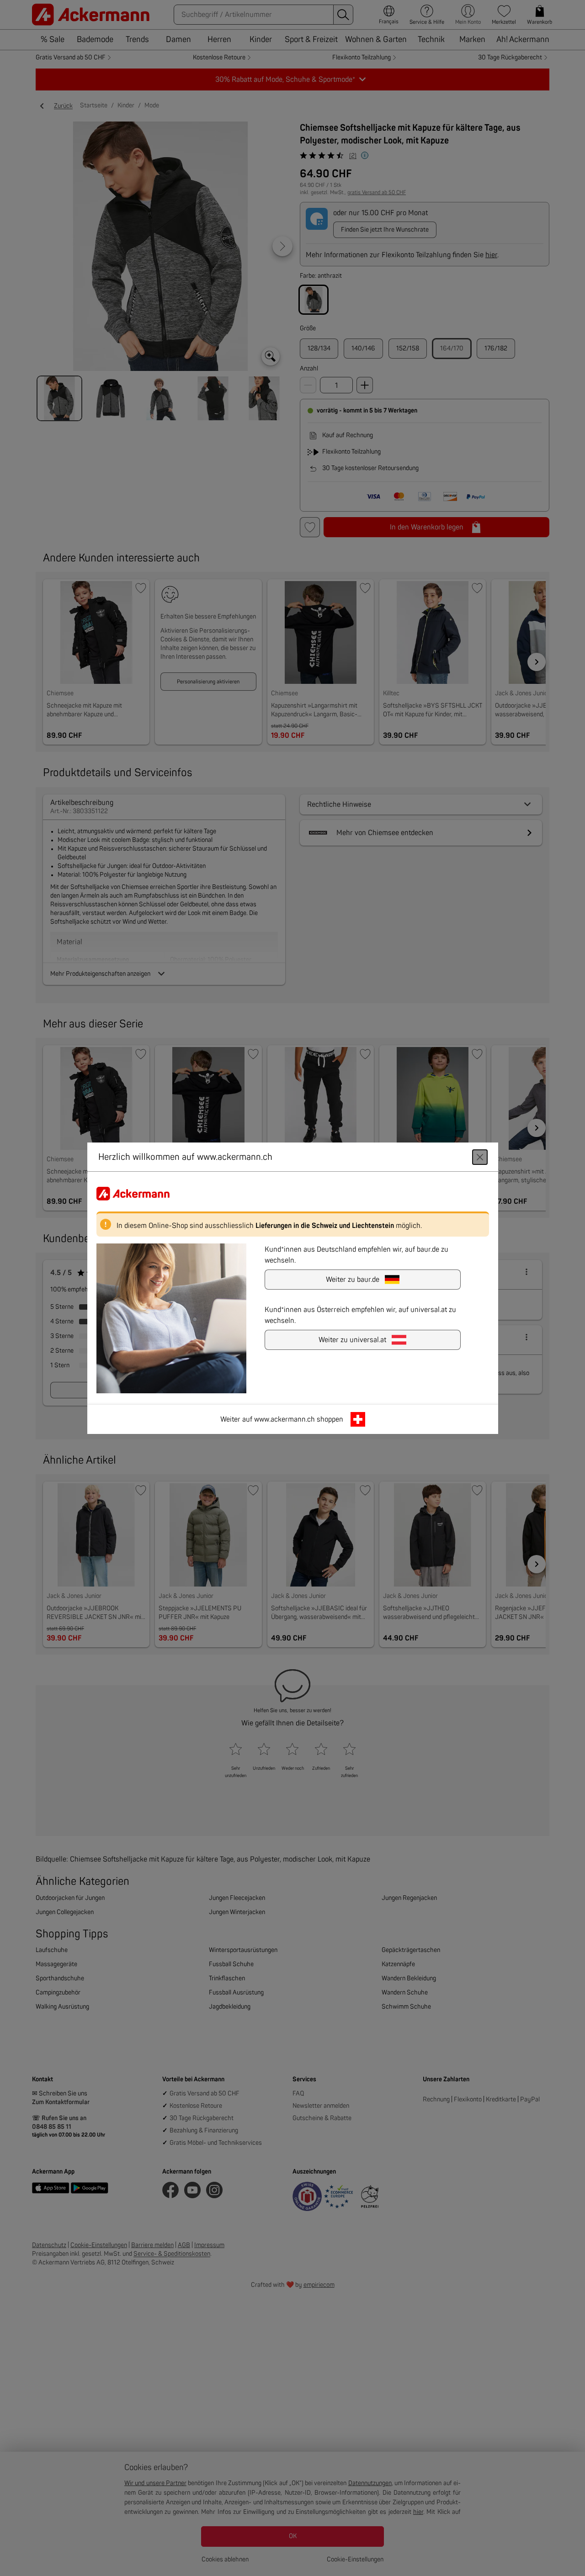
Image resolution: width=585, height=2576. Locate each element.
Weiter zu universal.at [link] (352, 1339)
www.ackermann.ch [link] (285, 1419)
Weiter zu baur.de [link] (353, 1279)
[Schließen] (480, 1157)
